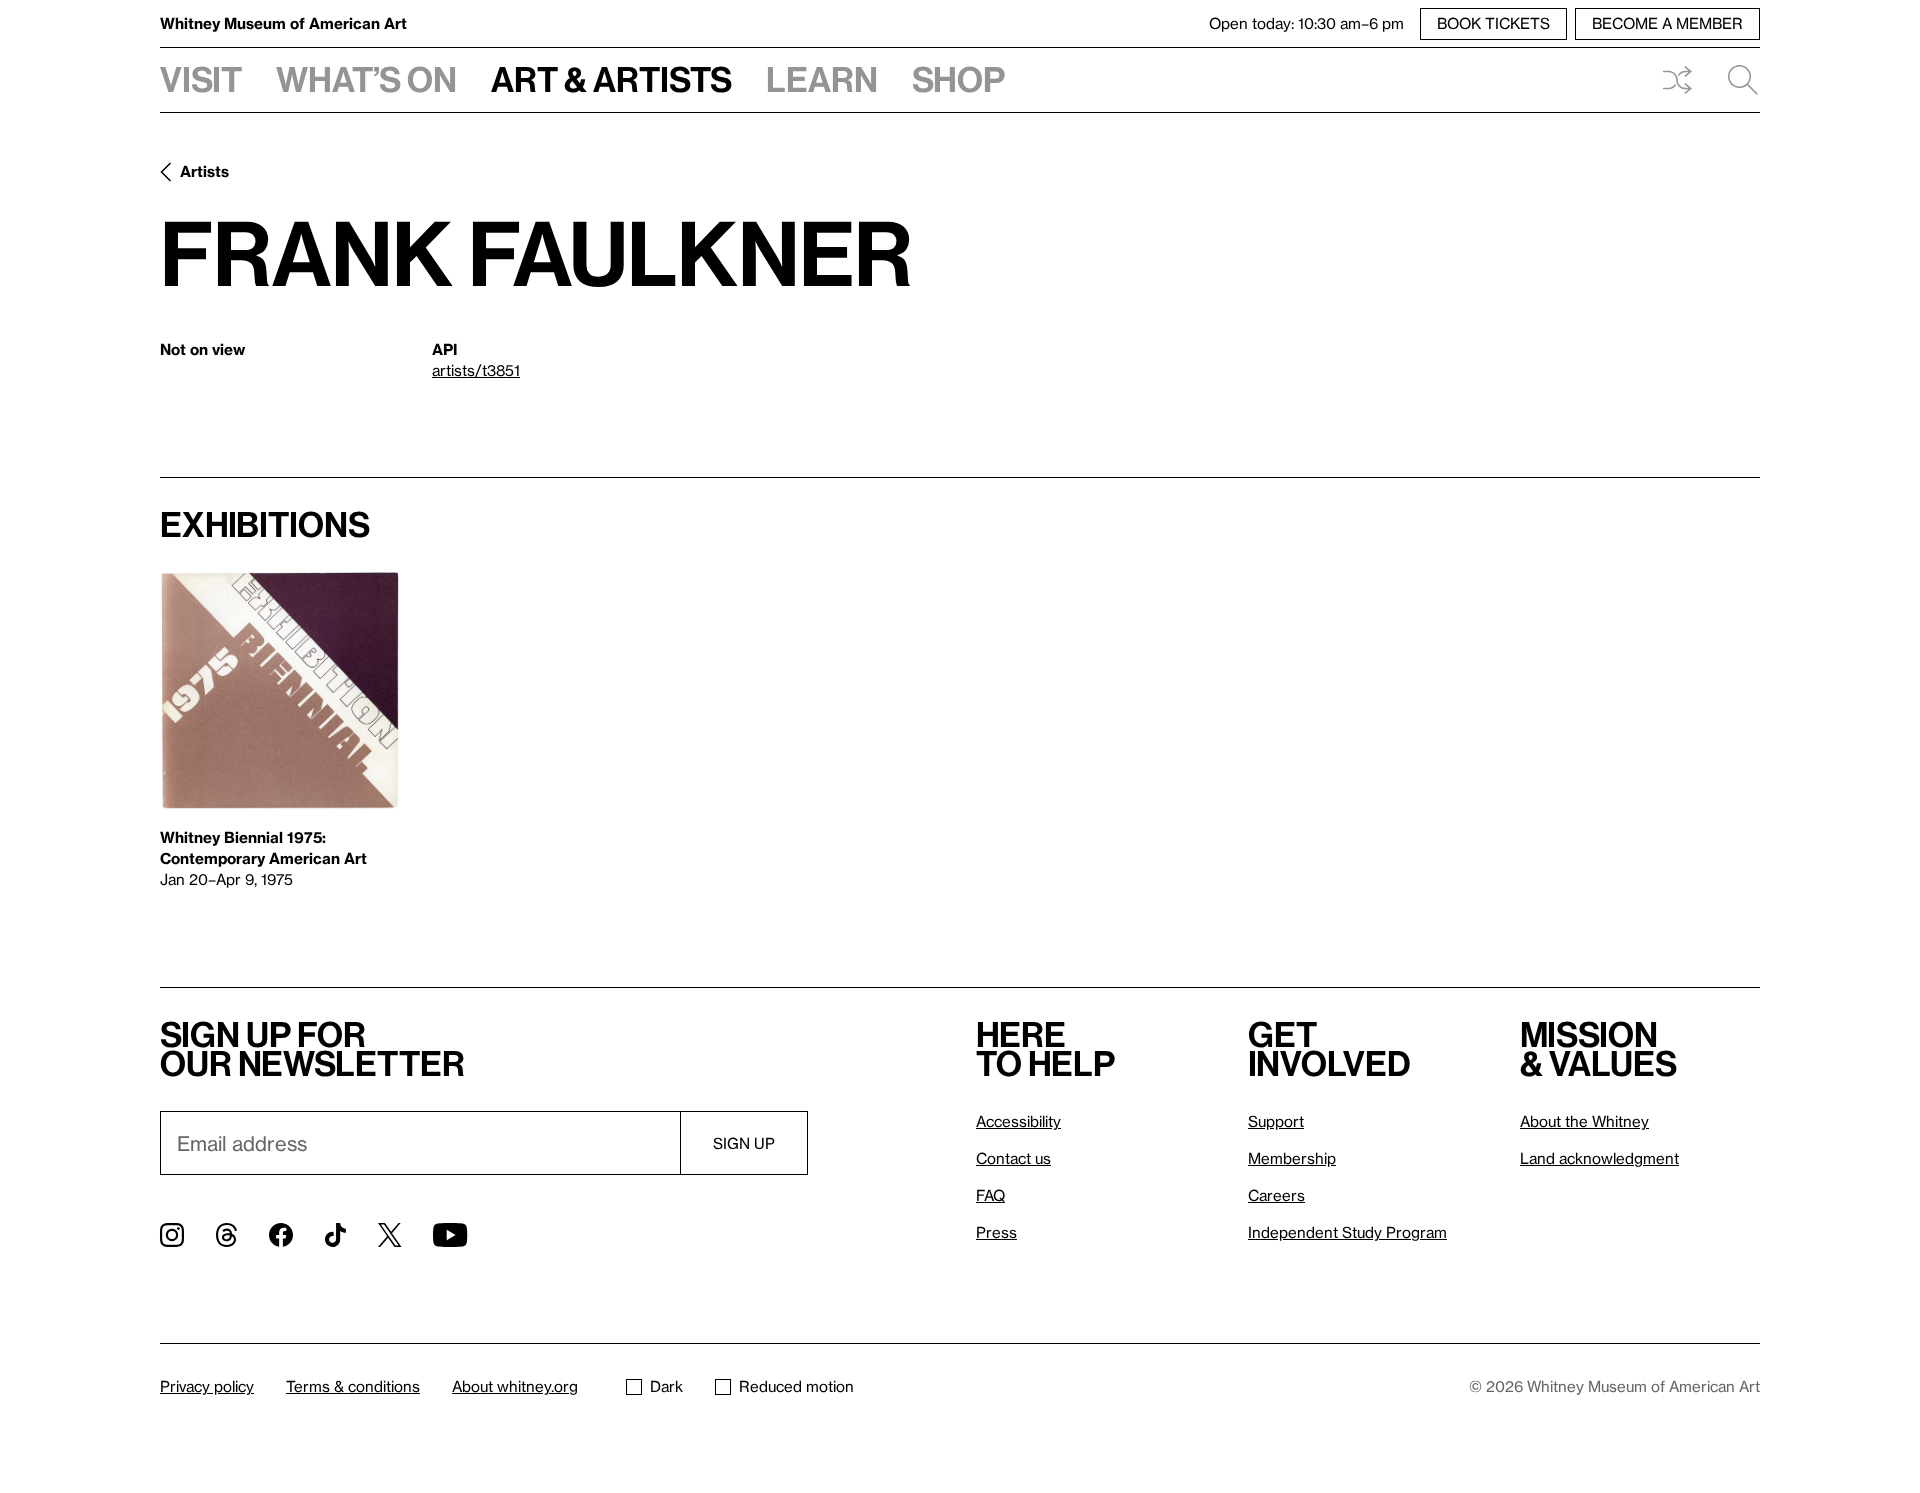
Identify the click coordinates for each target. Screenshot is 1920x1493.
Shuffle (1677, 80)
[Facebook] (281, 1235)
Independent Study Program (1347, 1232)
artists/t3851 (476, 370)
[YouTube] (450, 1235)
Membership (1292, 1158)
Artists (204, 171)
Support (1276, 1121)
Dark (666, 1386)
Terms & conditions (353, 1386)
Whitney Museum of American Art (283, 23)
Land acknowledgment (1599, 1158)
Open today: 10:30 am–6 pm (1306, 23)
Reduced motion (796, 1386)
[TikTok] (335, 1235)
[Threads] (226, 1235)
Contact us (1013, 1158)
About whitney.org (515, 1386)
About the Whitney (1584, 1121)
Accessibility (1018, 1121)
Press (996, 1232)
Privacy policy (207, 1386)
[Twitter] (389, 1235)
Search (1735, 80)
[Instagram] (172, 1235)
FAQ (990, 1195)
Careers (1276, 1195)
